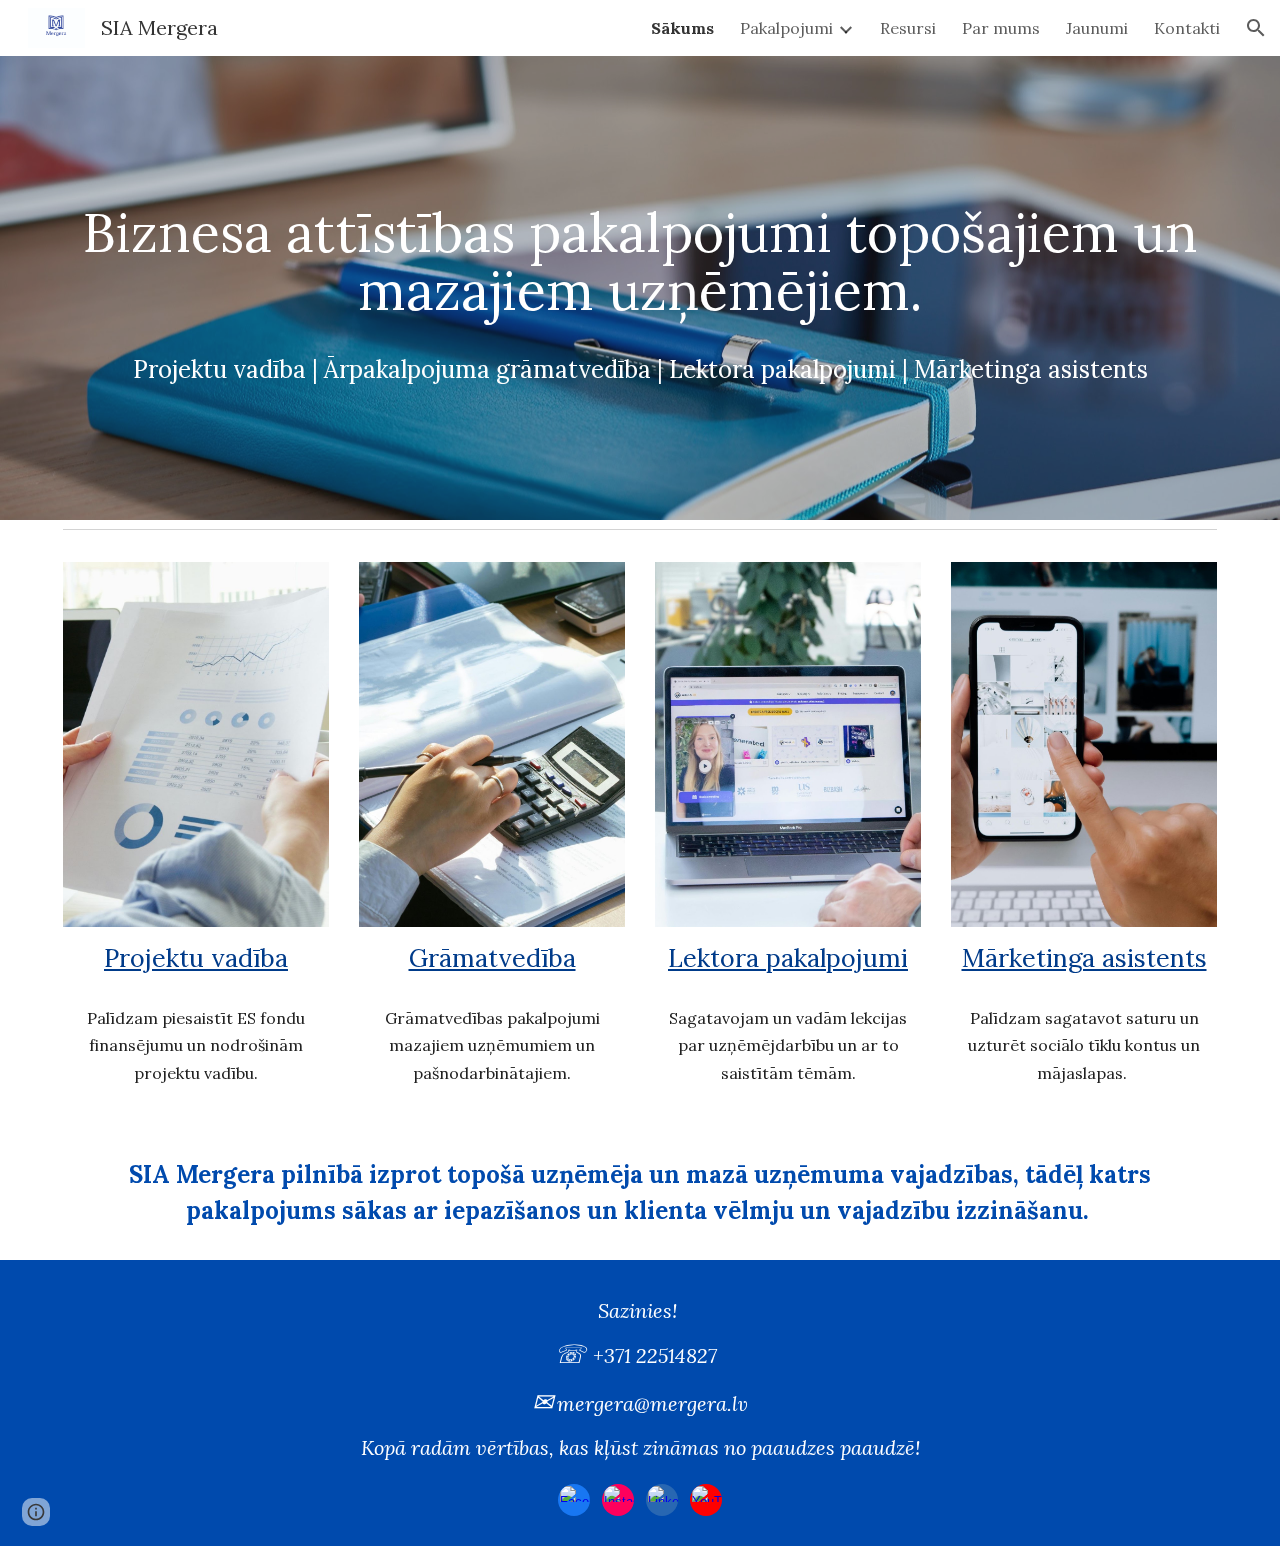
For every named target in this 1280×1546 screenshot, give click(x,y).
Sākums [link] (682, 28)
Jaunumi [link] (1097, 28)
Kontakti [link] (1187, 28)
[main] (640, 288)
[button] (1256, 28)
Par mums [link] (1001, 28)
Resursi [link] (908, 28)
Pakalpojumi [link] (786, 28)
